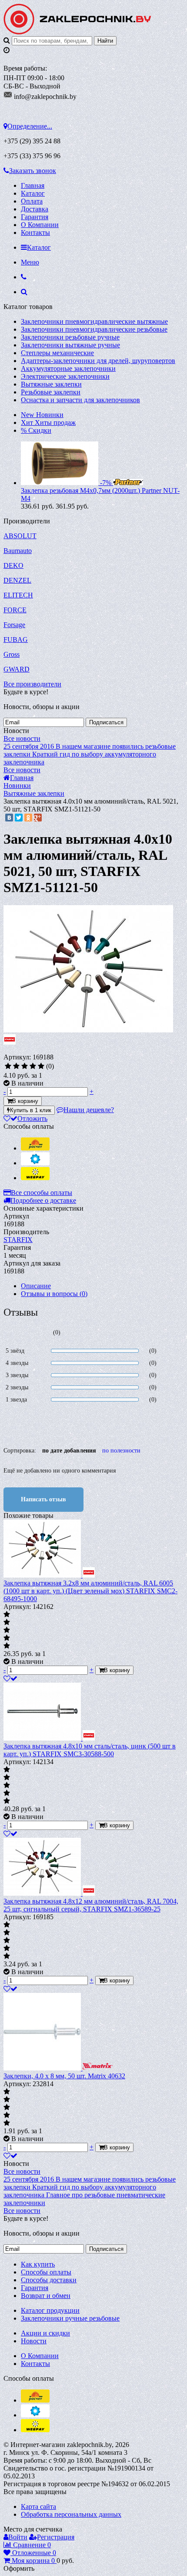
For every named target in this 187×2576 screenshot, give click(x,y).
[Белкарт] (35, 1163)
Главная (33, 185)
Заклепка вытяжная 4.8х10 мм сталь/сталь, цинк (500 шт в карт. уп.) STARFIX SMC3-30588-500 (90, 1750)
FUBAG (16, 640)
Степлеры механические (57, 353)
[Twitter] (19, 818)
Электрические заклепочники (65, 376)
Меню (30, 262)
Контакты (35, 232)
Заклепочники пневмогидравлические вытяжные (94, 321)
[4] (33, 1066)
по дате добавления (69, 1451)
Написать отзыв (43, 1499)
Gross (12, 654)
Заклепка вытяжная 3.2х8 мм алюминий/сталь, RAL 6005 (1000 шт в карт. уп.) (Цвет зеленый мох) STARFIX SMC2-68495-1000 (90, 1591)
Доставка (35, 209)
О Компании (40, 225)
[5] (41, 1066)
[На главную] (77, 32)
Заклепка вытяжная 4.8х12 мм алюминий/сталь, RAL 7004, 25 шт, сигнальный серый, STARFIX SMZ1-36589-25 (91, 1905)
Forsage (14, 625)
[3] (25, 1066)
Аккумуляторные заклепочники (68, 368)
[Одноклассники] (28, 818)
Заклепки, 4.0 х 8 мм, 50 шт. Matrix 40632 (64, 2076)
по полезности (121, 1451)
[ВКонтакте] (9, 818)
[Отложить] (10, 1678)
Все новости (22, 738)
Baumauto (18, 551)
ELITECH (18, 595)
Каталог (33, 193)
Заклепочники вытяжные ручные (70, 345)
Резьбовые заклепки (51, 392)
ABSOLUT (20, 536)
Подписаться (106, 722)
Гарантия (35, 217)
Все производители (32, 684)
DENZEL (17, 580)
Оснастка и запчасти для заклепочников (80, 400)
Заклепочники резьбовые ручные (70, 337)
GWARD (17, 669)
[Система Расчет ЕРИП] (35, 1148)
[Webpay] (35, 1178)
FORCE (15, 610)
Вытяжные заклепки (51, 384)
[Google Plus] (38, 818)
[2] (16, 1066)
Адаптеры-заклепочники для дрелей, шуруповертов (98, 361)
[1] (8, 1066)
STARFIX (18, 1240)
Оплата (32, 201)
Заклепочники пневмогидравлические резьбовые (94, 329)
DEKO (13, 565)
